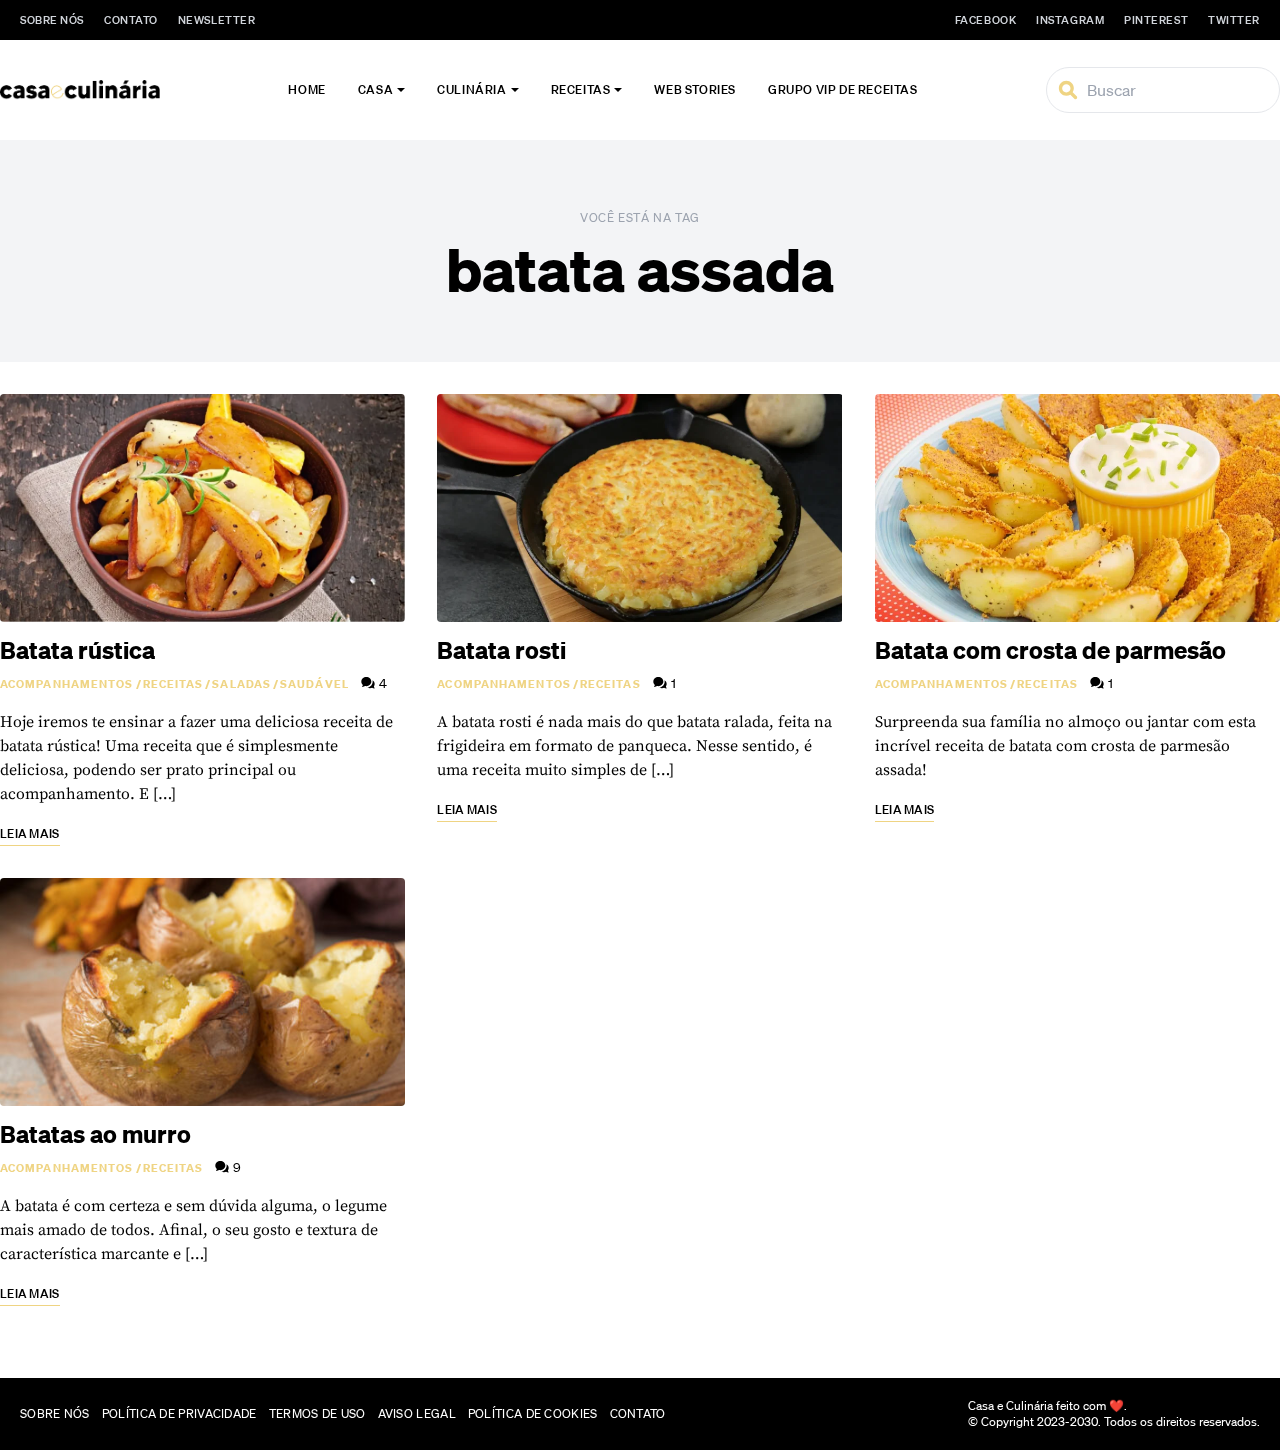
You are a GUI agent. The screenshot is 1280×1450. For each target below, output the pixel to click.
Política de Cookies (533, 1413)
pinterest (1156, 20)
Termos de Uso (317, 1413)
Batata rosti (501, 650)
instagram (1070, 20)
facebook (985, 20)
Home (306, 89)
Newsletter (217, 20)
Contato (131, 20)
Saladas (241, 684)
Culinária (471, 89)
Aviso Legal (417, 1413)
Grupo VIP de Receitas (843, 89)
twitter (1234, 20)
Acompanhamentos (67, 684)
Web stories (695, 89)
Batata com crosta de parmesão (1050, 650)
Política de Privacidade (179, 1413)
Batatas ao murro (95, 1134)
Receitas (581, 89)
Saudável (314, 684)
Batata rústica (77, 650)
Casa (375, 89)
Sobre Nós (52, 20)
